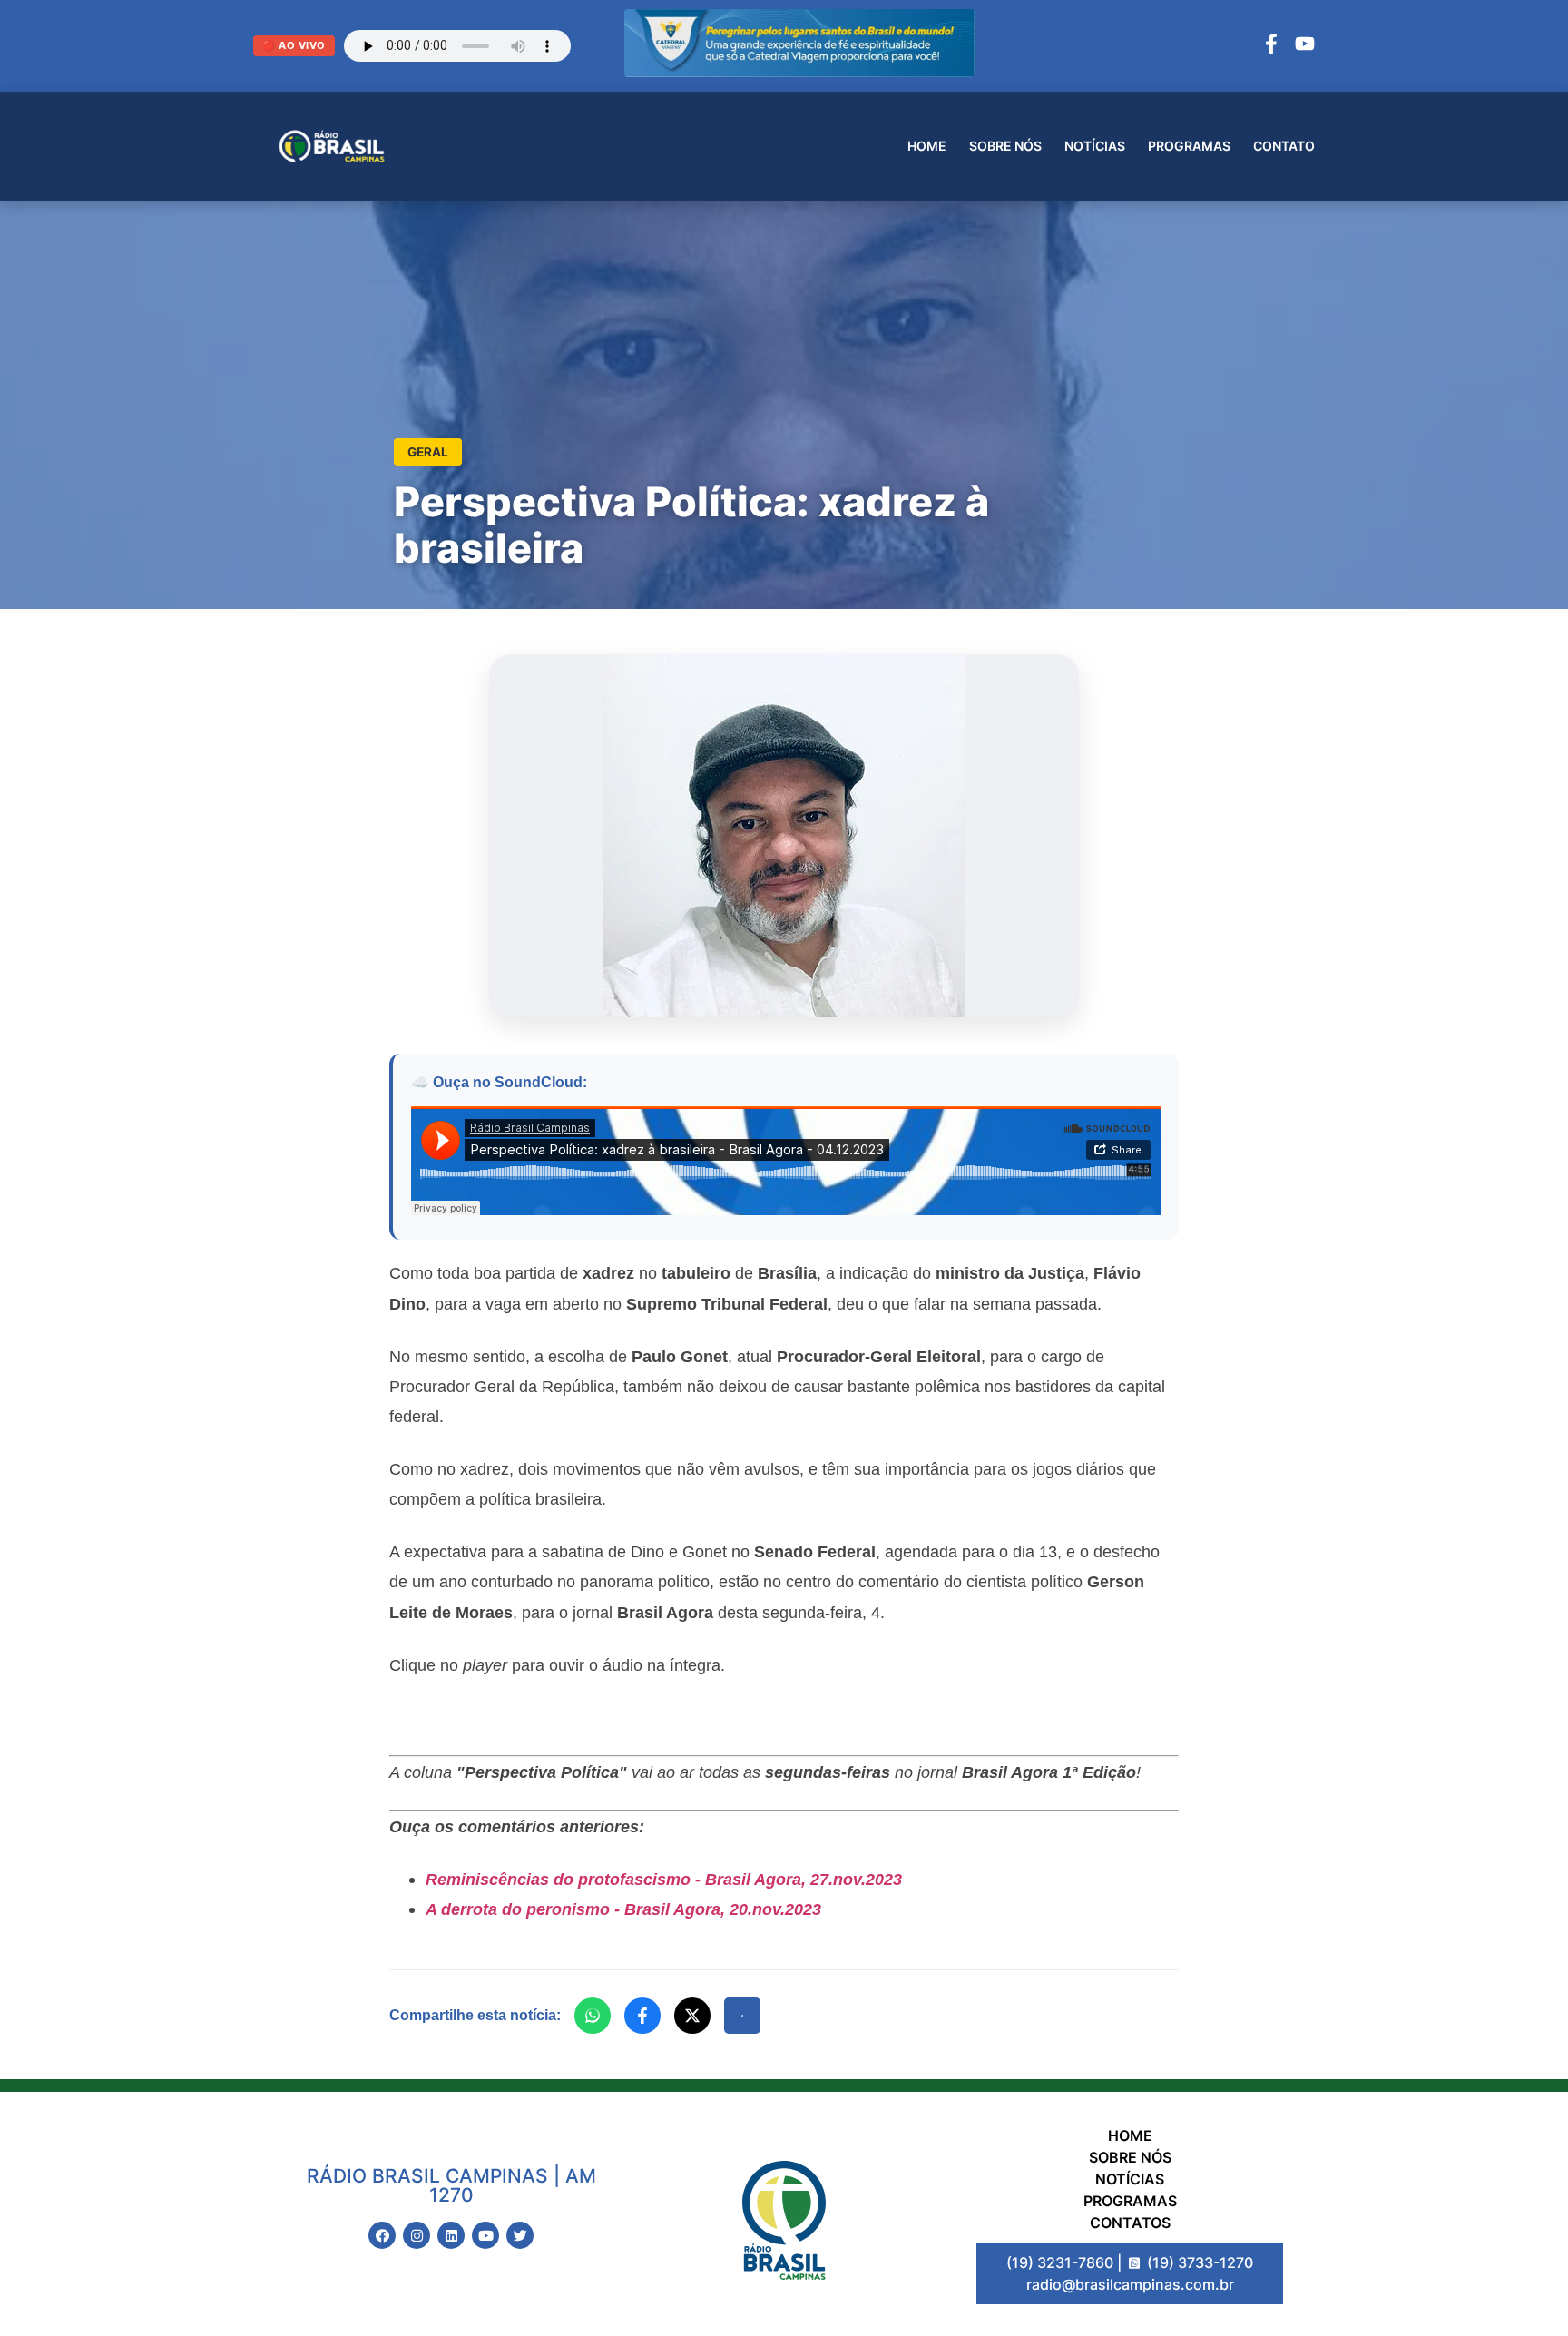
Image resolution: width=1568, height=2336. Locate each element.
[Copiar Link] (742, 2016)
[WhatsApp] (593, 2016)
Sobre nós (1005, 146)
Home (927, 146)
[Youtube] (485, 2235)
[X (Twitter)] (692, 2016)
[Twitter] (520, 2235)
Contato (1284, 146)
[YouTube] (1305, 46)
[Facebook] (1271, 46)
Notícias (1095, 146)
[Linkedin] (451, 2235)
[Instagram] (416, 2235)
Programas (1189, 146)
